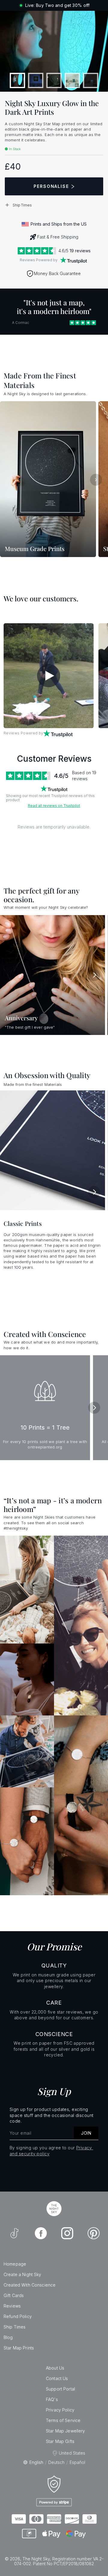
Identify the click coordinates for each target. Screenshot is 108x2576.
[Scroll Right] (96, 480)
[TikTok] (14, 2233)
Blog (8, 2337)
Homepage (15, 2264)
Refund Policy (18, 2316)
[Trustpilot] (73, 260)
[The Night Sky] (54, 2209)
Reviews (12, 2306)
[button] (54, 205)
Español (77, 2462)
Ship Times (15, 2327)
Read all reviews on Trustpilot (54, 806)
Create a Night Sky (22, 2274)
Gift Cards (14, 2295)
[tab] (18, 80)
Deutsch (56, 2462)
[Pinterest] (94, 2233)
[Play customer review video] (49, 676)
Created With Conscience (30, 2285)
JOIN (86, 2133)
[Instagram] (67, 2233)
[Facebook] (41, 2233)
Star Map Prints (19, 2348)
